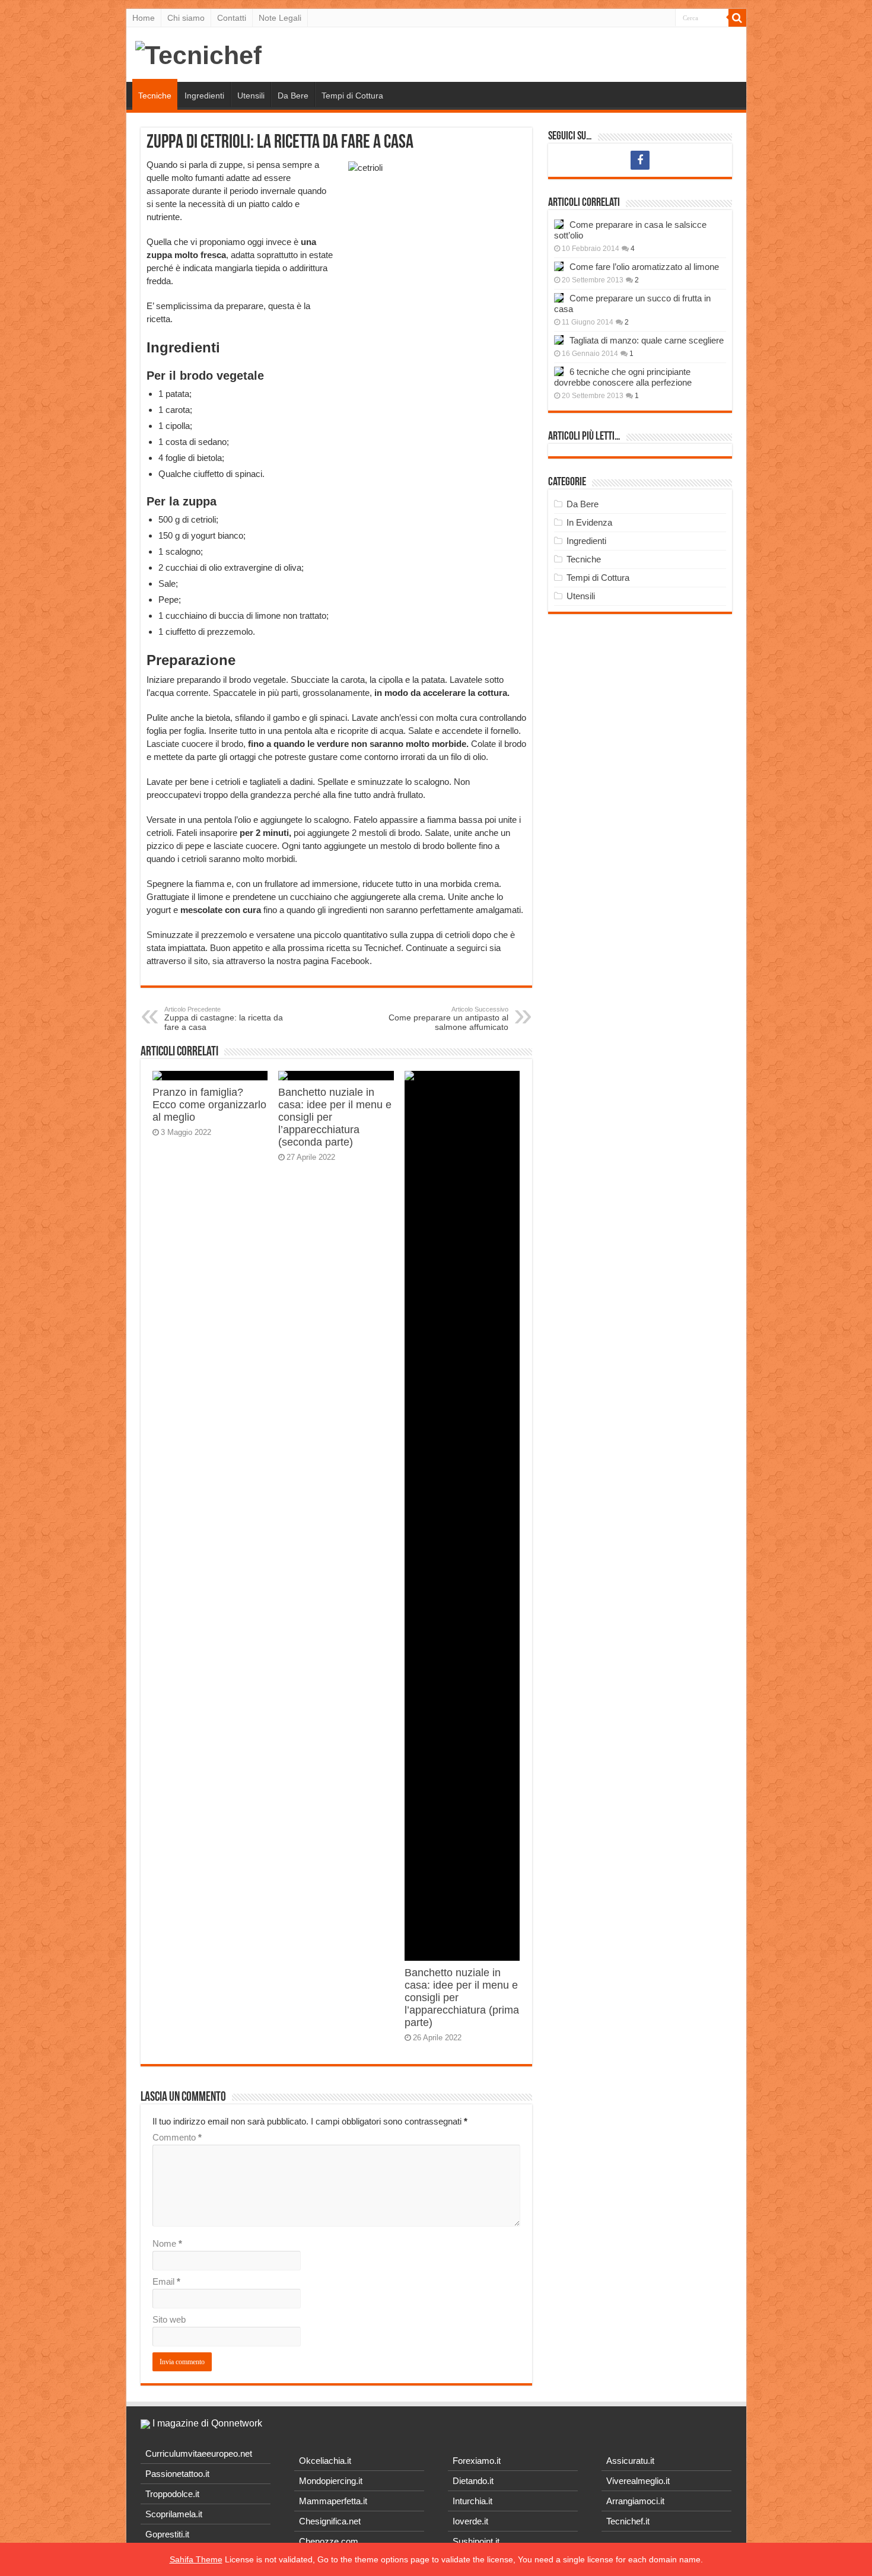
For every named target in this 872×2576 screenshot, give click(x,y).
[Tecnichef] (198, 53)
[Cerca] (737, 18)
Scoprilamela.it (174, 2514)
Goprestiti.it (167, 2534)
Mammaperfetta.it (333, 2501)
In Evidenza (589, 522)
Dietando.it (473, 2481)
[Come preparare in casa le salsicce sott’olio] (559, 224)
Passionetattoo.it (177, 2474)
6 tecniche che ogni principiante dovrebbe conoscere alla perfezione (623, 377)
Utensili (251, 96)
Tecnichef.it (628, 2521)
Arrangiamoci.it (635, 2501)
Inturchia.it (472, 2501)
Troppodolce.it (172, 2494)
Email (166, 2281)
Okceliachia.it (325, 2461)
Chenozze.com (329, 2541)
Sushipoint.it (476, 2541)
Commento (177, 2137)
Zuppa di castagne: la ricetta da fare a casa (224, 1019)
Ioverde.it (470, 2521)
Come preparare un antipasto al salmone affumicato (448, 1019)
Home (144, 18)
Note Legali (280, 18)
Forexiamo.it (477, 2461)
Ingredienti (204, 96)
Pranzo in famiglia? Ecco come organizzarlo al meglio (209, 1105)
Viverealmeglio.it (638, 2481)
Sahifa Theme (196, 2559)
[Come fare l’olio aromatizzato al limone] (559, 266)
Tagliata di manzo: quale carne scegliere (647, 340)
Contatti (232, 18)
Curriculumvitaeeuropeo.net (199, 2453)
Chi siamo (186, 18)
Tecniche (155, 96)
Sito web (169, 2319)
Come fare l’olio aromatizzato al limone (644, 267)
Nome (167, 2243)
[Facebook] (640, 160)
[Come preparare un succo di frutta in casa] (559, 298)
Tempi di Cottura (352, 96)
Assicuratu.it (630, 2461)
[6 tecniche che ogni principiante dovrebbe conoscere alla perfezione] (559, 371)
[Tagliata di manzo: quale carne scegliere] (559, 340)
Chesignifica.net (330, 2521)
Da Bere (293, 96)
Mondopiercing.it (331, 2481)
